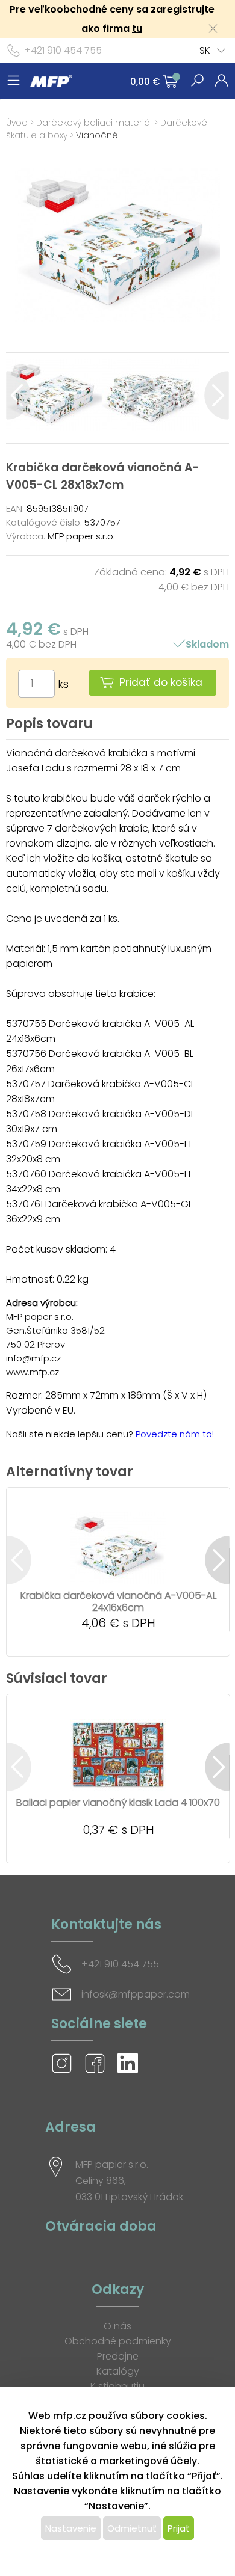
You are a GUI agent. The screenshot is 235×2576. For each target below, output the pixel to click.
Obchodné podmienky (118, 2341)
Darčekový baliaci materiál (94, 123)
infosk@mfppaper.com (136, 1994)
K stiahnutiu (117, 2386)
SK (205, 50)
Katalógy (118, 2371)
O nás (117, 2326)
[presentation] (18, 395)
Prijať (179, 2528)
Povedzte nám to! (175, 1434)
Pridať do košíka (161, 682)
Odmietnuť (132, 2528)
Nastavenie (71, 2528)
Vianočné (97, 135)
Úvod (17, 123)
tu (137, 29)
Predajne (118, 2356)
